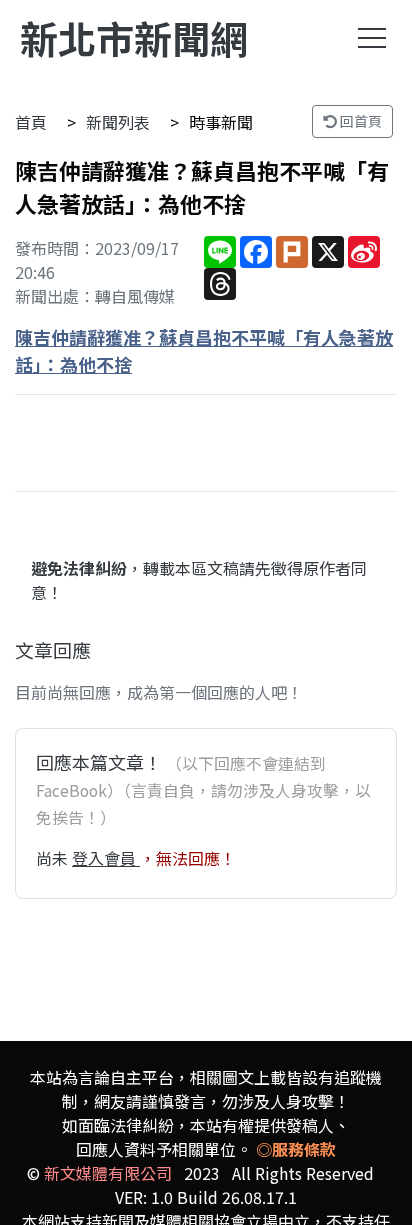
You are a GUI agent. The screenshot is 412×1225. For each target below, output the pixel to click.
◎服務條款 (296, 1149)
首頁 (31, 122)
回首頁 (359, 121)
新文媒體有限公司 (108, 1173)
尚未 (54, 858)
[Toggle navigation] (372, 38)
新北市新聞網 (134, 37)
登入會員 (106, 858)
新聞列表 (118, 122)
